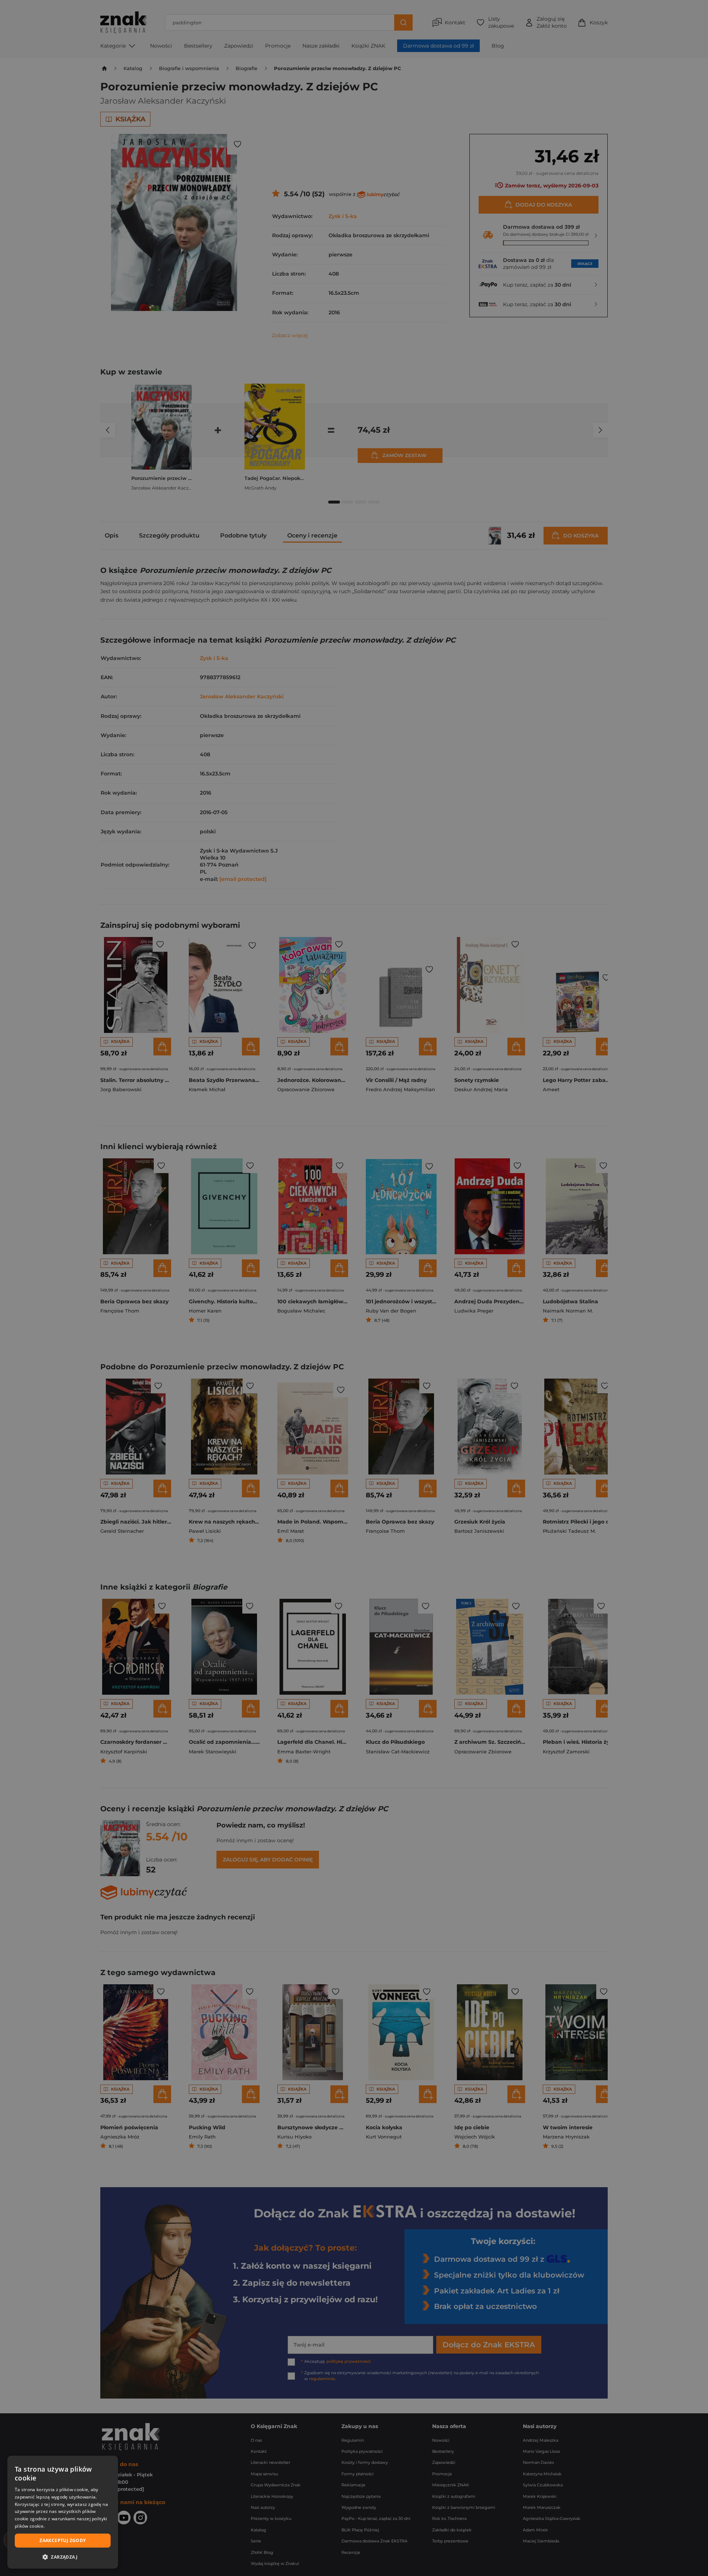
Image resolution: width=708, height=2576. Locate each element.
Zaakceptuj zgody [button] (63, 2540)
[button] (63, 2557)
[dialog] (63, 2512)
